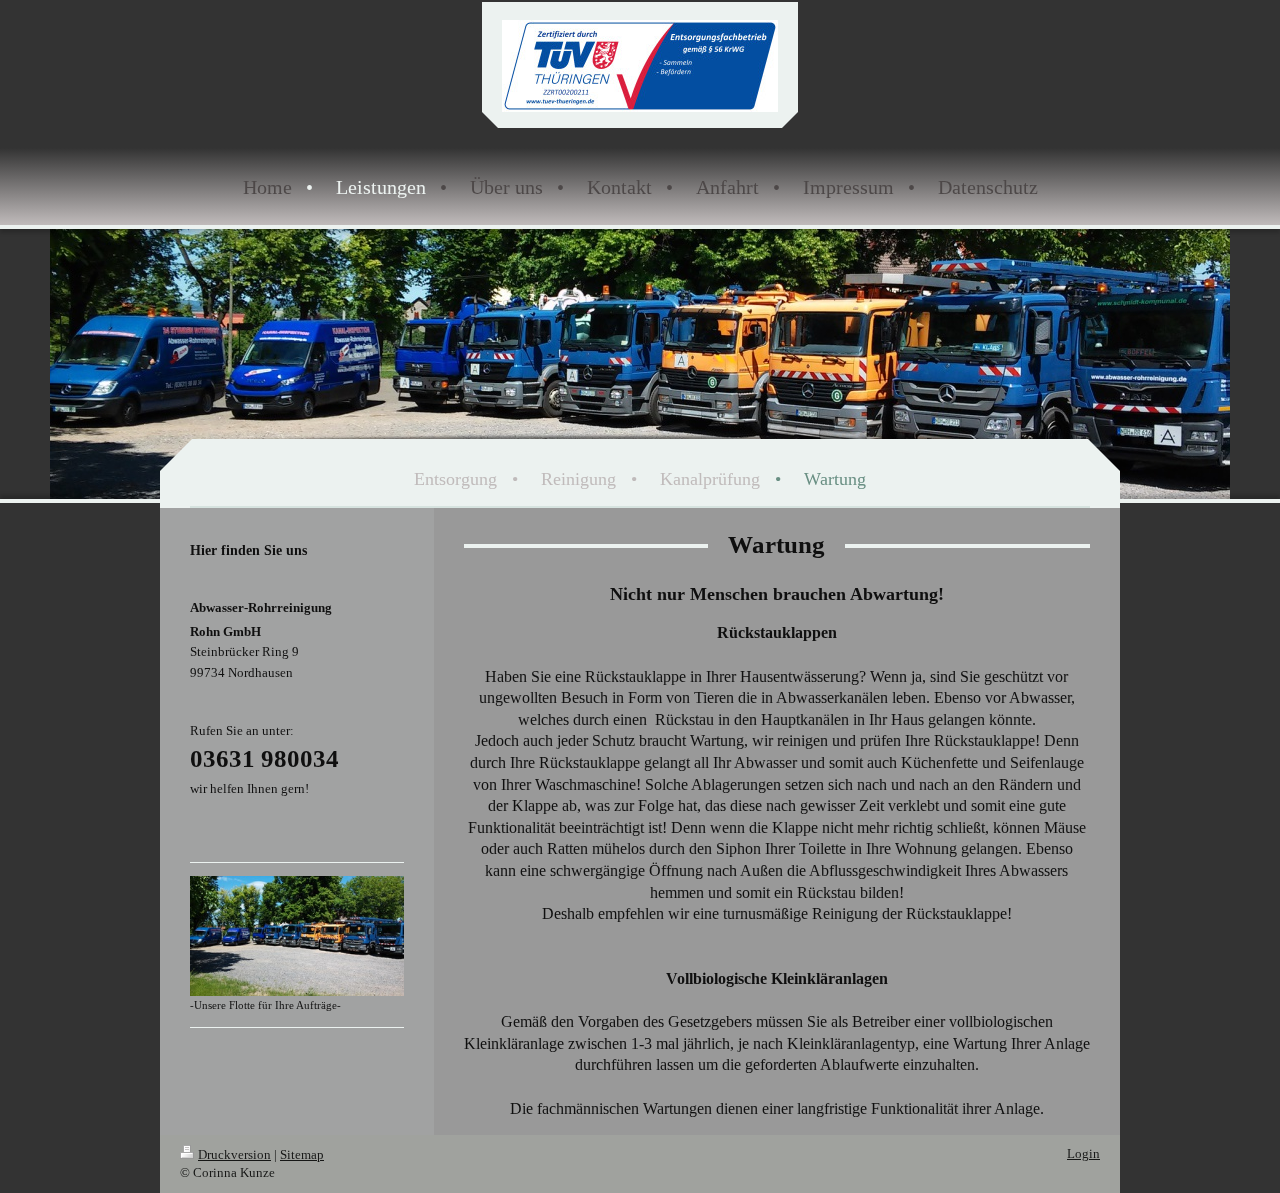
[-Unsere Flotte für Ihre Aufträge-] (297, 936)
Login (1083, 1153)
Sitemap (302, 1154)
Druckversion (234, 1154)
